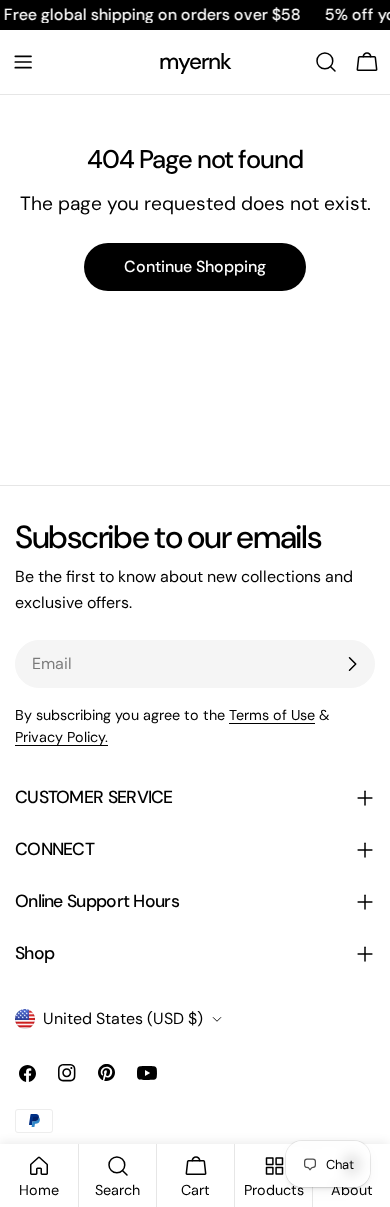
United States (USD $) (123, 1018)
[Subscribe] (352, 664)
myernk (195, 61)
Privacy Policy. (61, 737)
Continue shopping (195, 266)
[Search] (326, 62)
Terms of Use (272, 715)
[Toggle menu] (23, 62)
